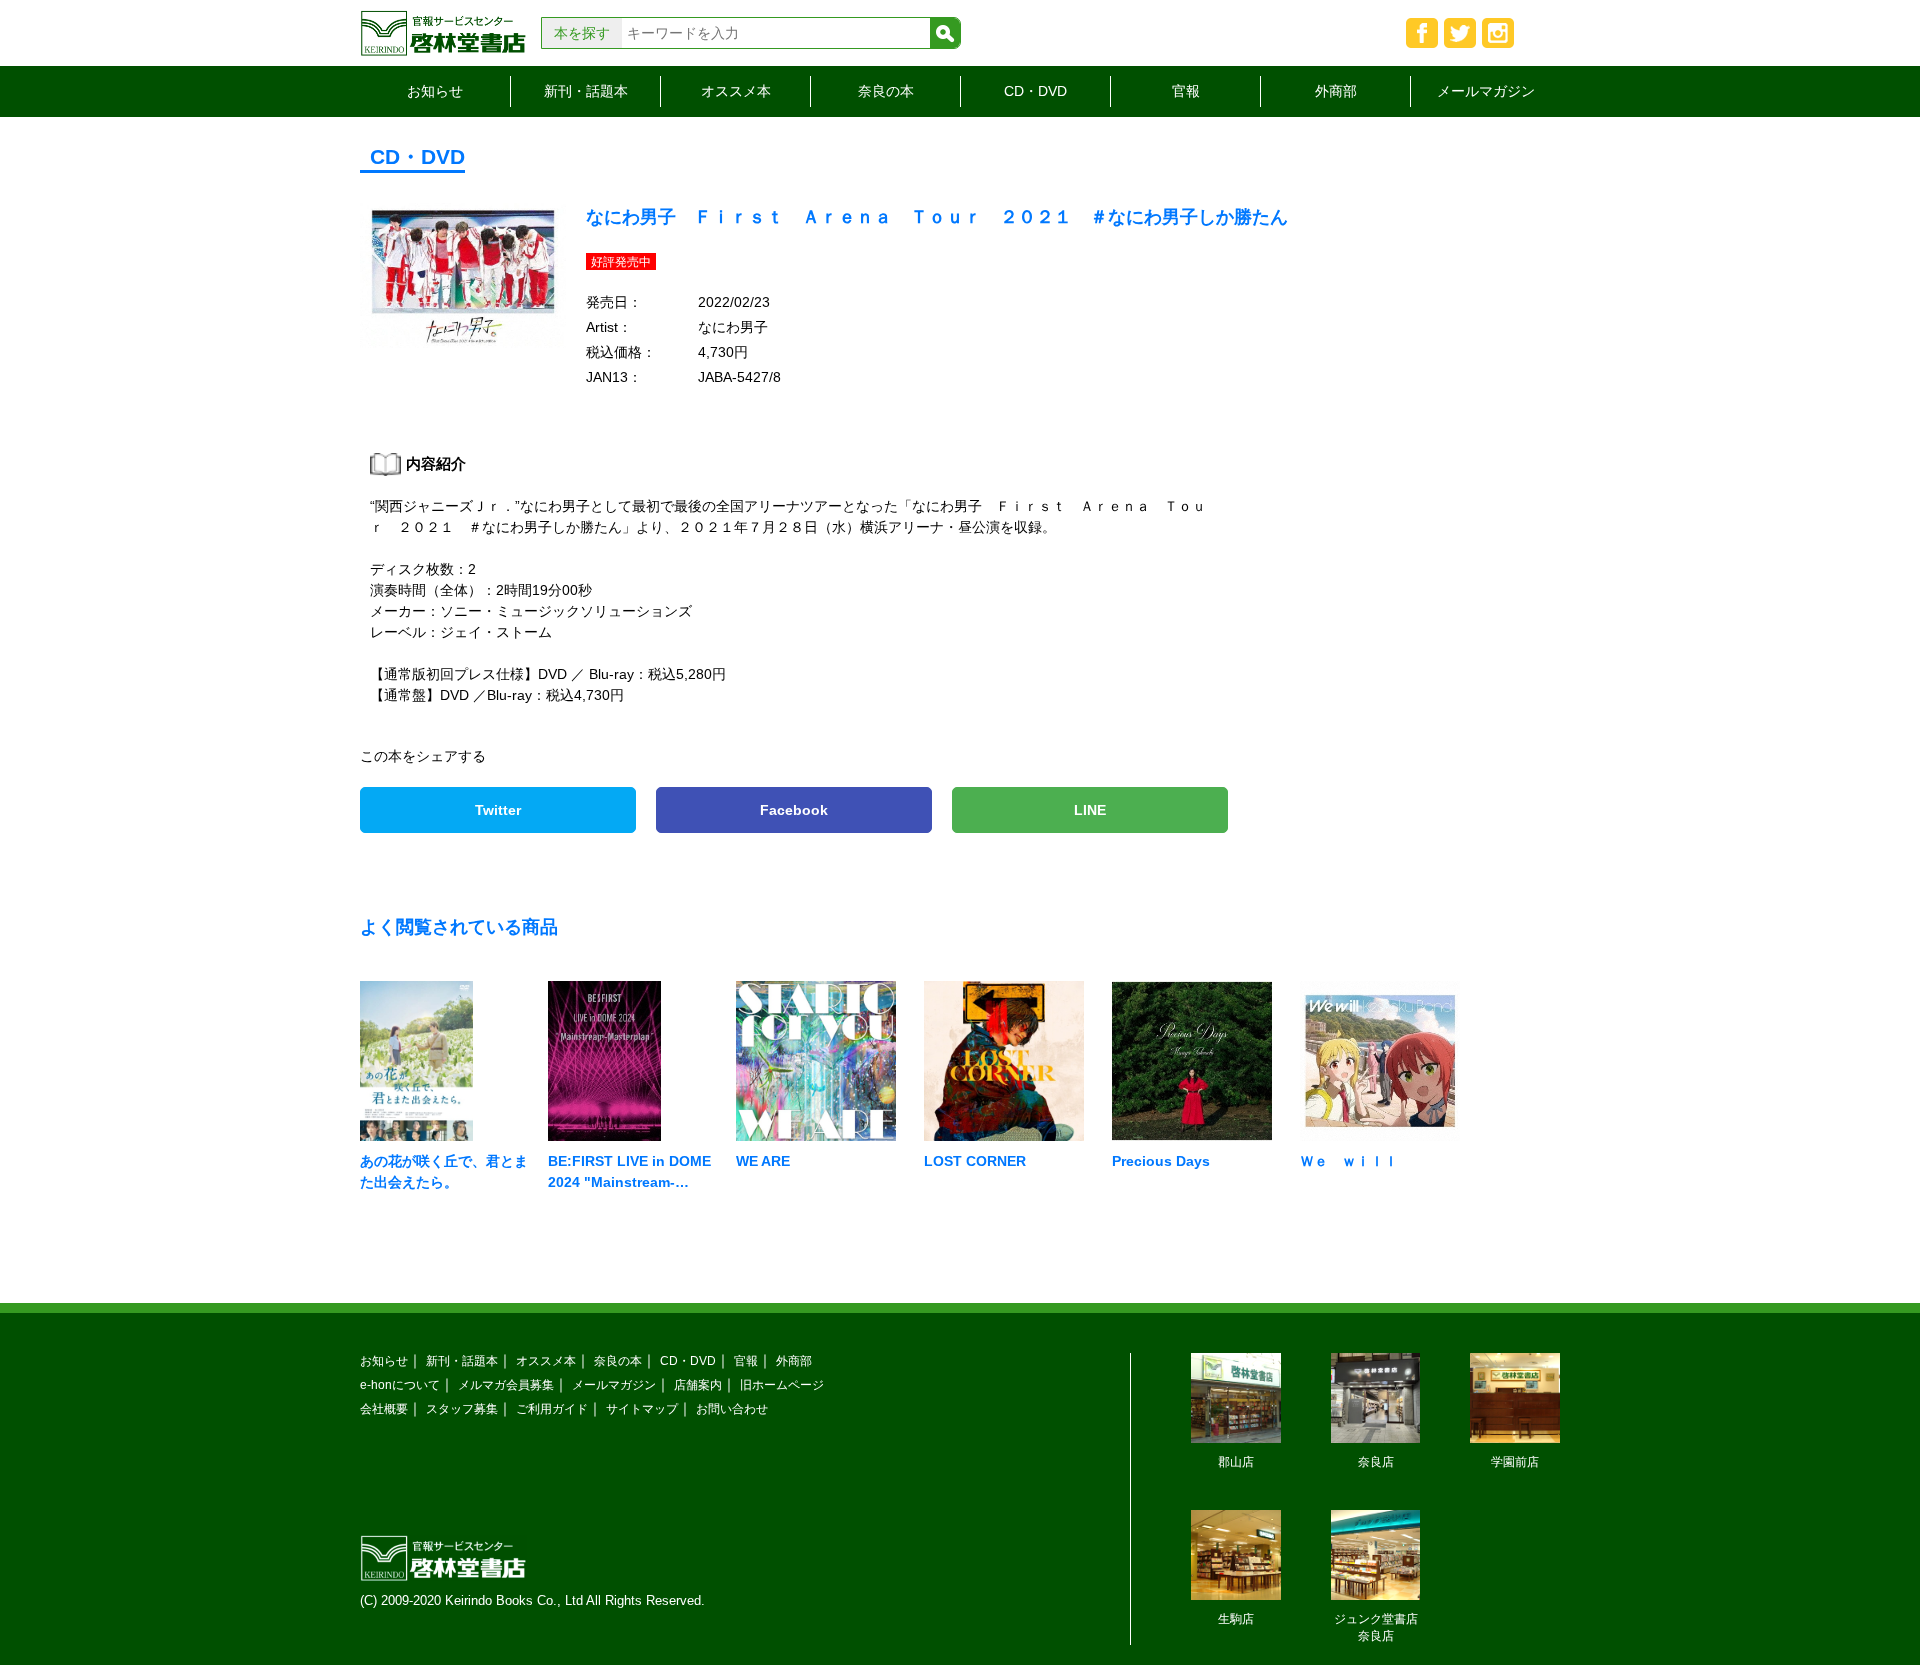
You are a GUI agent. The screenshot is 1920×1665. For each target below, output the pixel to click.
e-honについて (400, 1384)
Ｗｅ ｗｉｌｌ (1349, 1161)
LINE (1090, 810)
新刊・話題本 (586, 91)
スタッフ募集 (462, 1408)
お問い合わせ (732, 1408)
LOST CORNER (975, 1161)
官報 (1186, 91)
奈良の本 (886, 91)
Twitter (498, 810)
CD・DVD (1035, 91)
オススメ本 (736, 91)
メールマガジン (1486, 91)
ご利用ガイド (552, 1408)
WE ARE (763, 1161)
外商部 (1336, 91)
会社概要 (384, 1408)
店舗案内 (698, 1384)
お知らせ (435, 91)
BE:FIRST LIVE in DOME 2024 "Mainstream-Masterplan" (629, 1182)
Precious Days (1161, 1161)
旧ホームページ (782, 1384)
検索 (945, 33)
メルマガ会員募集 (506, 1384)
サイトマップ (642, 1408)
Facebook (794, 810)
